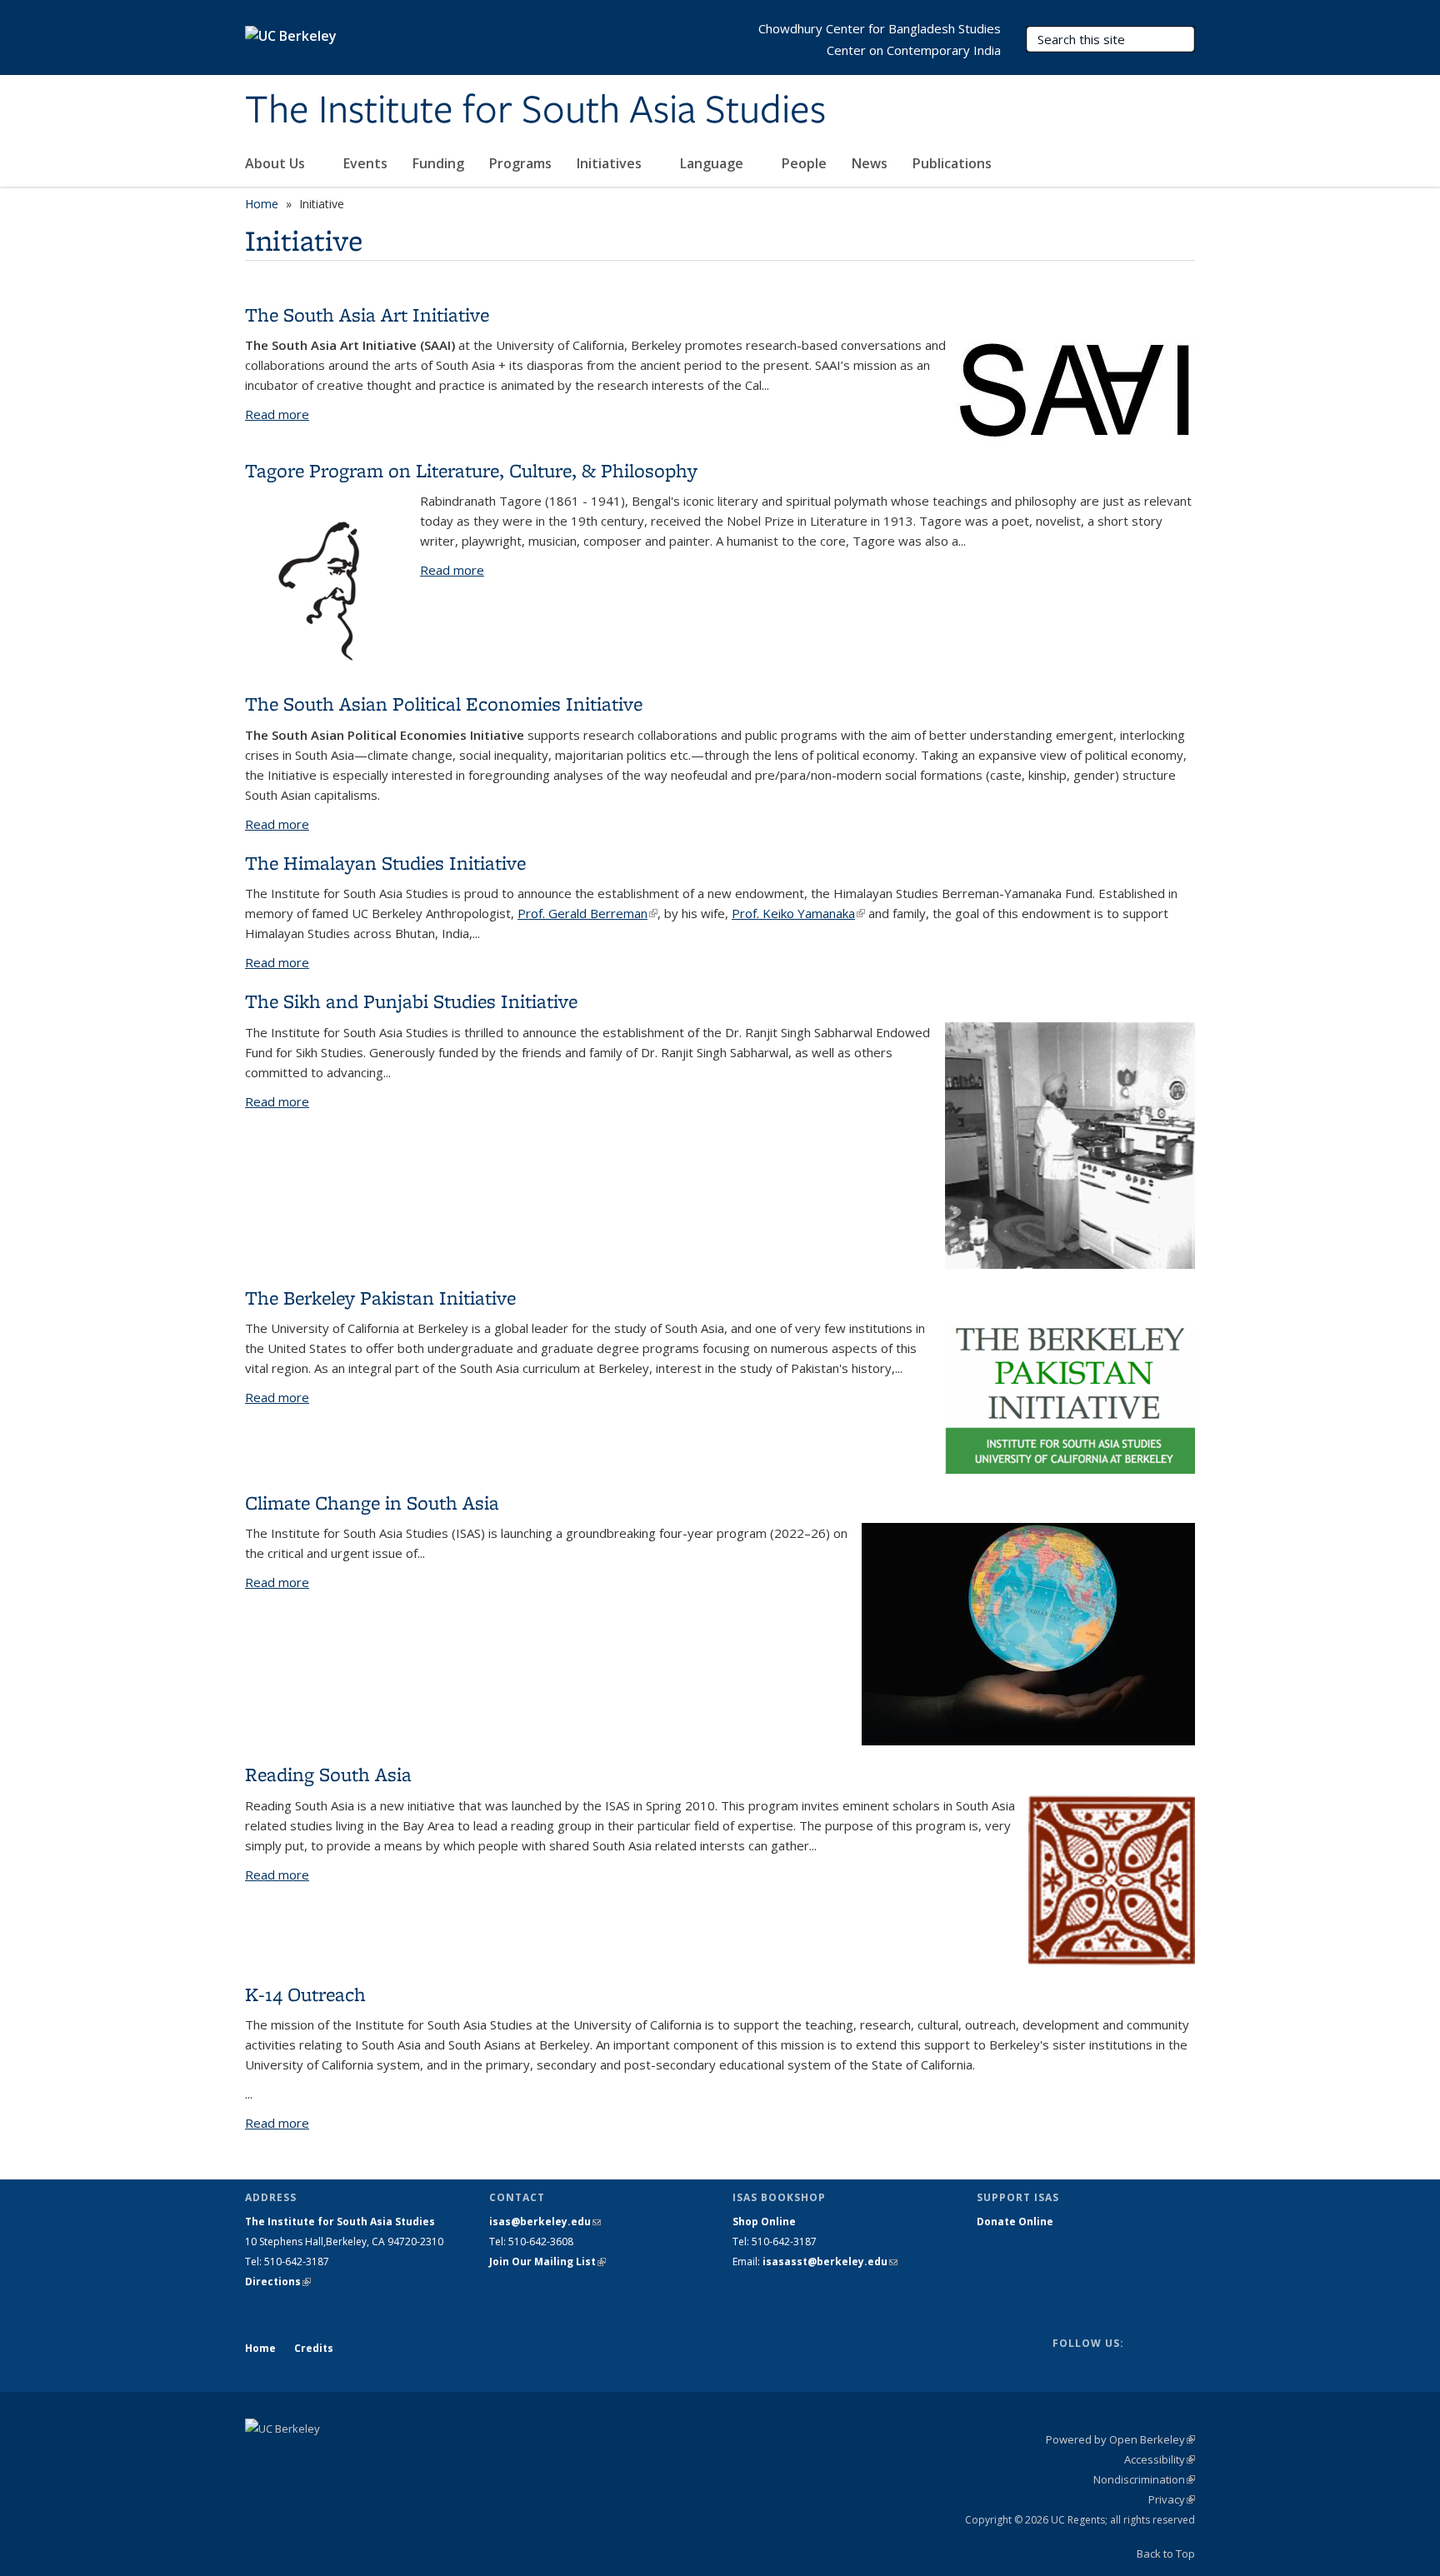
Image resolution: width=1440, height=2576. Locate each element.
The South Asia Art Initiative (367, 315)
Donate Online (1015, 2222)
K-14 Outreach (305, 1994)
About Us (277, 163)
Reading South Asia (328, 1774)
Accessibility (1160, 2459)
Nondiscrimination (1144, 2479)
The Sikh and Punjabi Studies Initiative (411, 1001)
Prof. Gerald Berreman (587, 913)
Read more (277, 414)
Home (262, 204)
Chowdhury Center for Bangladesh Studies (880, 28)
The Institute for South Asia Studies (535, 111)
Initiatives (611, 163)
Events (365, 163)
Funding (438, 163)
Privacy (1172, 2499)
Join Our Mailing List (547, 2261)
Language (713, 163)
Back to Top (1166, 2554)
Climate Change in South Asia (372, 1503)
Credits (314, 2348)
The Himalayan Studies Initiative (385, 863)
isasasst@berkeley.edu (830, 2261)
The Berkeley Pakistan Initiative (380, 1298)
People (804, 163)
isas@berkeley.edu (545, 2222)
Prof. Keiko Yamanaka (798, 913)
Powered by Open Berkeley (1120, 2439)
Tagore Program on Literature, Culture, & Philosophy (471, 470)
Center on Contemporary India (914, 50)
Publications (954, 163)
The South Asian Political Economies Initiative (444, 704)
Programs (520, 163)
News (870, 163)
